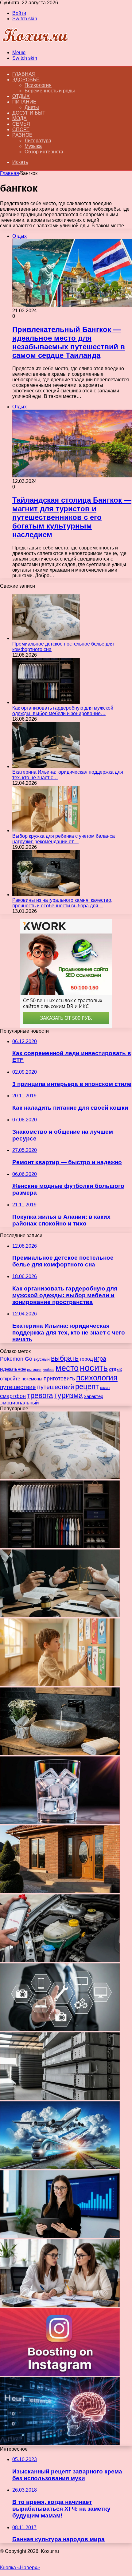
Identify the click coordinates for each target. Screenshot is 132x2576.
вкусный (42, 1359)
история (34, 1370)
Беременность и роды (50, 91)
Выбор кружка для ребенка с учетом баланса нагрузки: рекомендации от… (64, 839)
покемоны (32, 1379)
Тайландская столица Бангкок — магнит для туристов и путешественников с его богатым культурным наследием (72, 517)
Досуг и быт (29, 113)
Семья (21, 124)
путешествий (56, 1387)
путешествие (18, 1387)
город (86, 1359)
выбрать (65, 1358)
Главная (10, 173)
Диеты (32, 107)
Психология (38, 85)
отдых (116, 1369)
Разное (22, 135)
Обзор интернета (44, 152)
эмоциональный (19, 1403)
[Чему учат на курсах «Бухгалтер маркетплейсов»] (60, 2236)
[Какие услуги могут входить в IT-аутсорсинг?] (60, 2029)
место (67, 1368)
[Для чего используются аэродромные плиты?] (60, 2098)
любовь (49, 1370)
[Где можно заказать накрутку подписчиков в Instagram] (60, 2374)
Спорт (21, 130)
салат (105, 1388)
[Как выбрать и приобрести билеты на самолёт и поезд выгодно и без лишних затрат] (60, 2167)
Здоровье (26, 80)
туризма (68, 1395)
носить (94, 1368)
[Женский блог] (35, 42)
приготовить (59, 1378)
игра (100, 1359)
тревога (40, 1395)
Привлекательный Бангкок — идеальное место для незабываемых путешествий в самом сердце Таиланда (69, 342)
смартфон (13, 1396)
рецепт (87, 1387)
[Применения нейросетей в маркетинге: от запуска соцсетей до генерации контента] (60, 2443)
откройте (10, 1379)
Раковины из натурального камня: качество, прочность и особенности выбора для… (62, 903)
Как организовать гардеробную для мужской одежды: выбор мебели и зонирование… (63, 711)
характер (94, 1396)
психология (97, 1378)
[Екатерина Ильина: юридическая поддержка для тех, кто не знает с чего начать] (46, 766)
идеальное (13, 1369)
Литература (38, 141)
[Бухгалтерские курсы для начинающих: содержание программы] (60, 2305)
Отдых (21, 96)
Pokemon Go (16, 1359)
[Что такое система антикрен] (60, 1960)
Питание (24, 102)
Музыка (33, 146)
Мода (19, 118)
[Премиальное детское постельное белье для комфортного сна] (46, 638)
